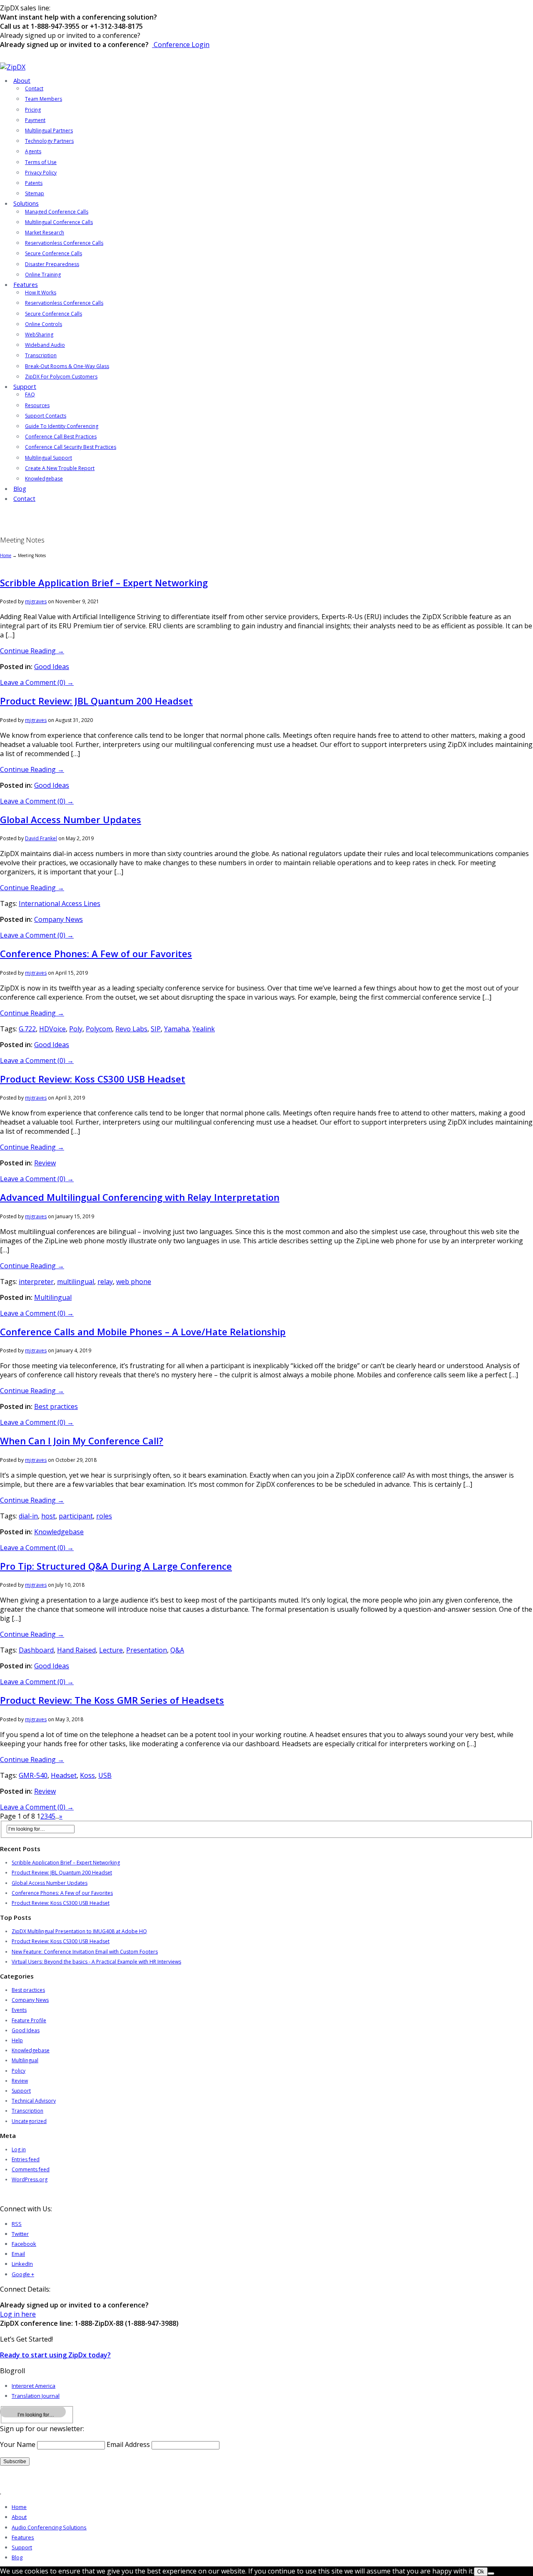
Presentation (147, 1650)
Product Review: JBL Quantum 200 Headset (96, 701)
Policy (19, 2071)
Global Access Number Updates (71, 819)
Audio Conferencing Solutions (49, 2527)
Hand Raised (76, 1650)
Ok (481, 2572)
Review (45, 1163)
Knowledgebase (44, 479)
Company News (59, 919)
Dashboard (36, 1650)
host (48, 1516)
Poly (76, 1029)
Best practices (56, 1406)
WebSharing (39, 335)
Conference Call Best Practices (61, 437)
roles (104, 1516)
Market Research (45, 233)
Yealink (204, 1029)
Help (17, 2040)
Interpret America (34, 2386)
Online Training (43, 275)
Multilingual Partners (49, 131)
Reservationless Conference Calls (64, 243)
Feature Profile (29, 2020)
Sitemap (35, 193)
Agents (33, 151)
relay (105, 1282)
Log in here (18, 2314)
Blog (20, 489)
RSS (17, 2224)
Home (6, 555)
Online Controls (44, 324)
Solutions (26, 203)
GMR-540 (33, 1775)
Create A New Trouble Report (60, 468)
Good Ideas (52, 667)
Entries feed (26, 2159)
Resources (37, 405)
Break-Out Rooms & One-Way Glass (67, 366)
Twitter (20, 2234)
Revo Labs (131, 1029)
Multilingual (53, 1297)
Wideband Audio (45, 345)
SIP (156, 1029)
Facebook (24, 2244)
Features (26, 285)
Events (19, 2010)
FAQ (30, 394)
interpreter (36, 1282)
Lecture (111, 1650)
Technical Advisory (34, 2101)
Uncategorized (29, 2121)
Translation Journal (36, 2396)
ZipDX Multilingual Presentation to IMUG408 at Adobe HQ (79, 1931)
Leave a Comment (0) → (37, 682)
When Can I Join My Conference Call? (82, 1441)
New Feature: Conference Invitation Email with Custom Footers (85, 1952)
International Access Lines (60, 903)
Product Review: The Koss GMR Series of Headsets (112, 1700)
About (22, 81)
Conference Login (181, 45)
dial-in (28, 1516)
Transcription (41, 355)
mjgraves (36, 601)
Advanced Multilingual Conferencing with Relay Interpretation (140, 1197)
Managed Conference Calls (57, 212)
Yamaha (177, 1029)
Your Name (18, 2444)
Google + (23, 2274)
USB (105, 1775)
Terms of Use (41, 162)
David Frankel (41, 838)
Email (18, 2254)
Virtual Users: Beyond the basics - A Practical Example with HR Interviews (96, 1962)
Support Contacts (46, 416)
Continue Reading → (32, 651)
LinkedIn (22, 2264)
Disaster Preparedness (52, 264)
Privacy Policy (41, 173)
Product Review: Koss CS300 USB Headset (93, 1079)
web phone (134, 1282)
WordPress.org (30, 2179)
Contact (34, 88)
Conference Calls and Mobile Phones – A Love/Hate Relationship (143, 1332)
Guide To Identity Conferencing (62, 426)
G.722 (27, 1029)
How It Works (41, 292)
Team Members (44, 99)
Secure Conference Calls (54, 253)
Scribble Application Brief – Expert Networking (104, 582)
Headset (64, 1775)
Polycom (99, 1029)
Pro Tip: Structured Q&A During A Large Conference (116, 1566)
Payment (35, 120)
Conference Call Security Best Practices (71, 447)
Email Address (128, 2444)
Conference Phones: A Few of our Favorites (96, 953)
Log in (19, 2149)
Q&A (177, 1650)
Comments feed (31, 2169)
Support (25, 387)
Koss (87, 1775)
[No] (491, 2574)
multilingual (76, 1282)
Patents (34, 183)
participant (76, 1516)
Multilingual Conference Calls (59, 222)
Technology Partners (49, 141)
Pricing (33, 110)
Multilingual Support (49, 458)
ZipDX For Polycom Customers (61, 377)
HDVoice (52, 1029)
